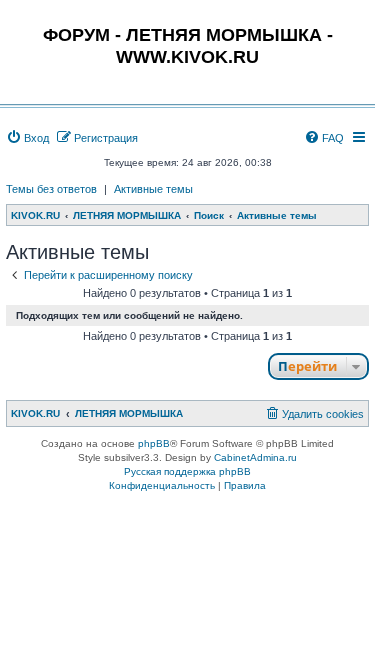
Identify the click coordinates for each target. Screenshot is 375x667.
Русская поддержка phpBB (187, 471)
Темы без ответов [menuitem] (51, 189)
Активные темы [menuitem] (153, 189)
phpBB (154, 443)
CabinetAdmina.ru (255, 457)
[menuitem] (27, 138)
